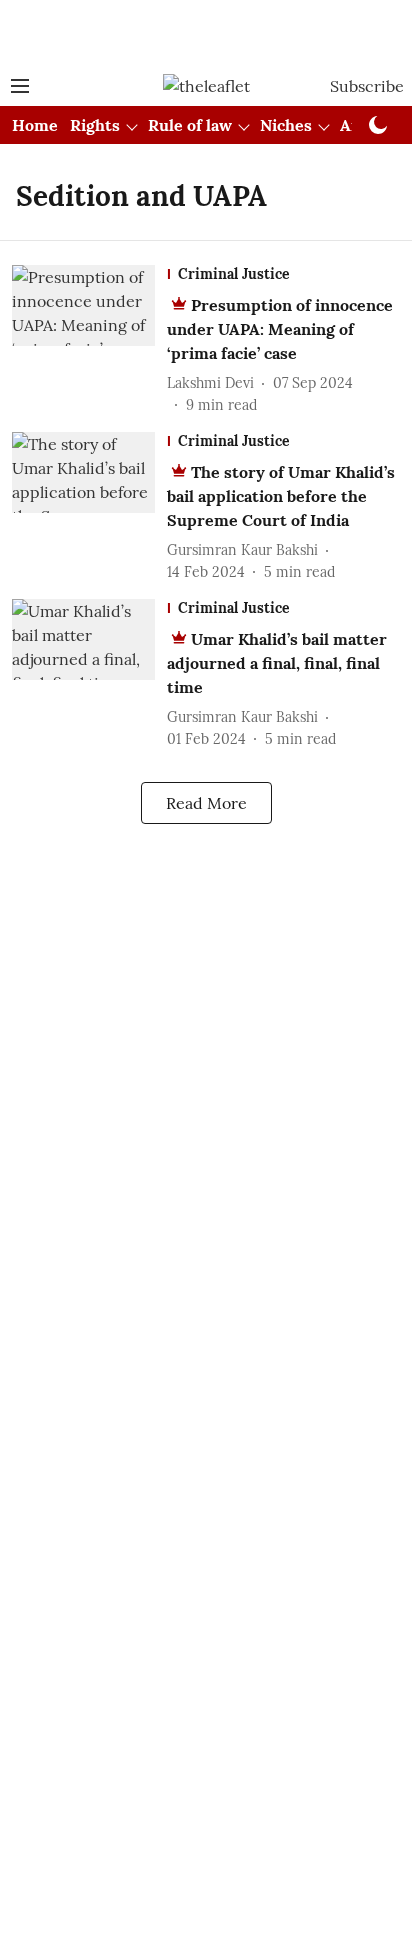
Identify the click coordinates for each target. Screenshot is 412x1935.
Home (35, 125)
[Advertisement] (206, 33)
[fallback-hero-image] (89, 340)
